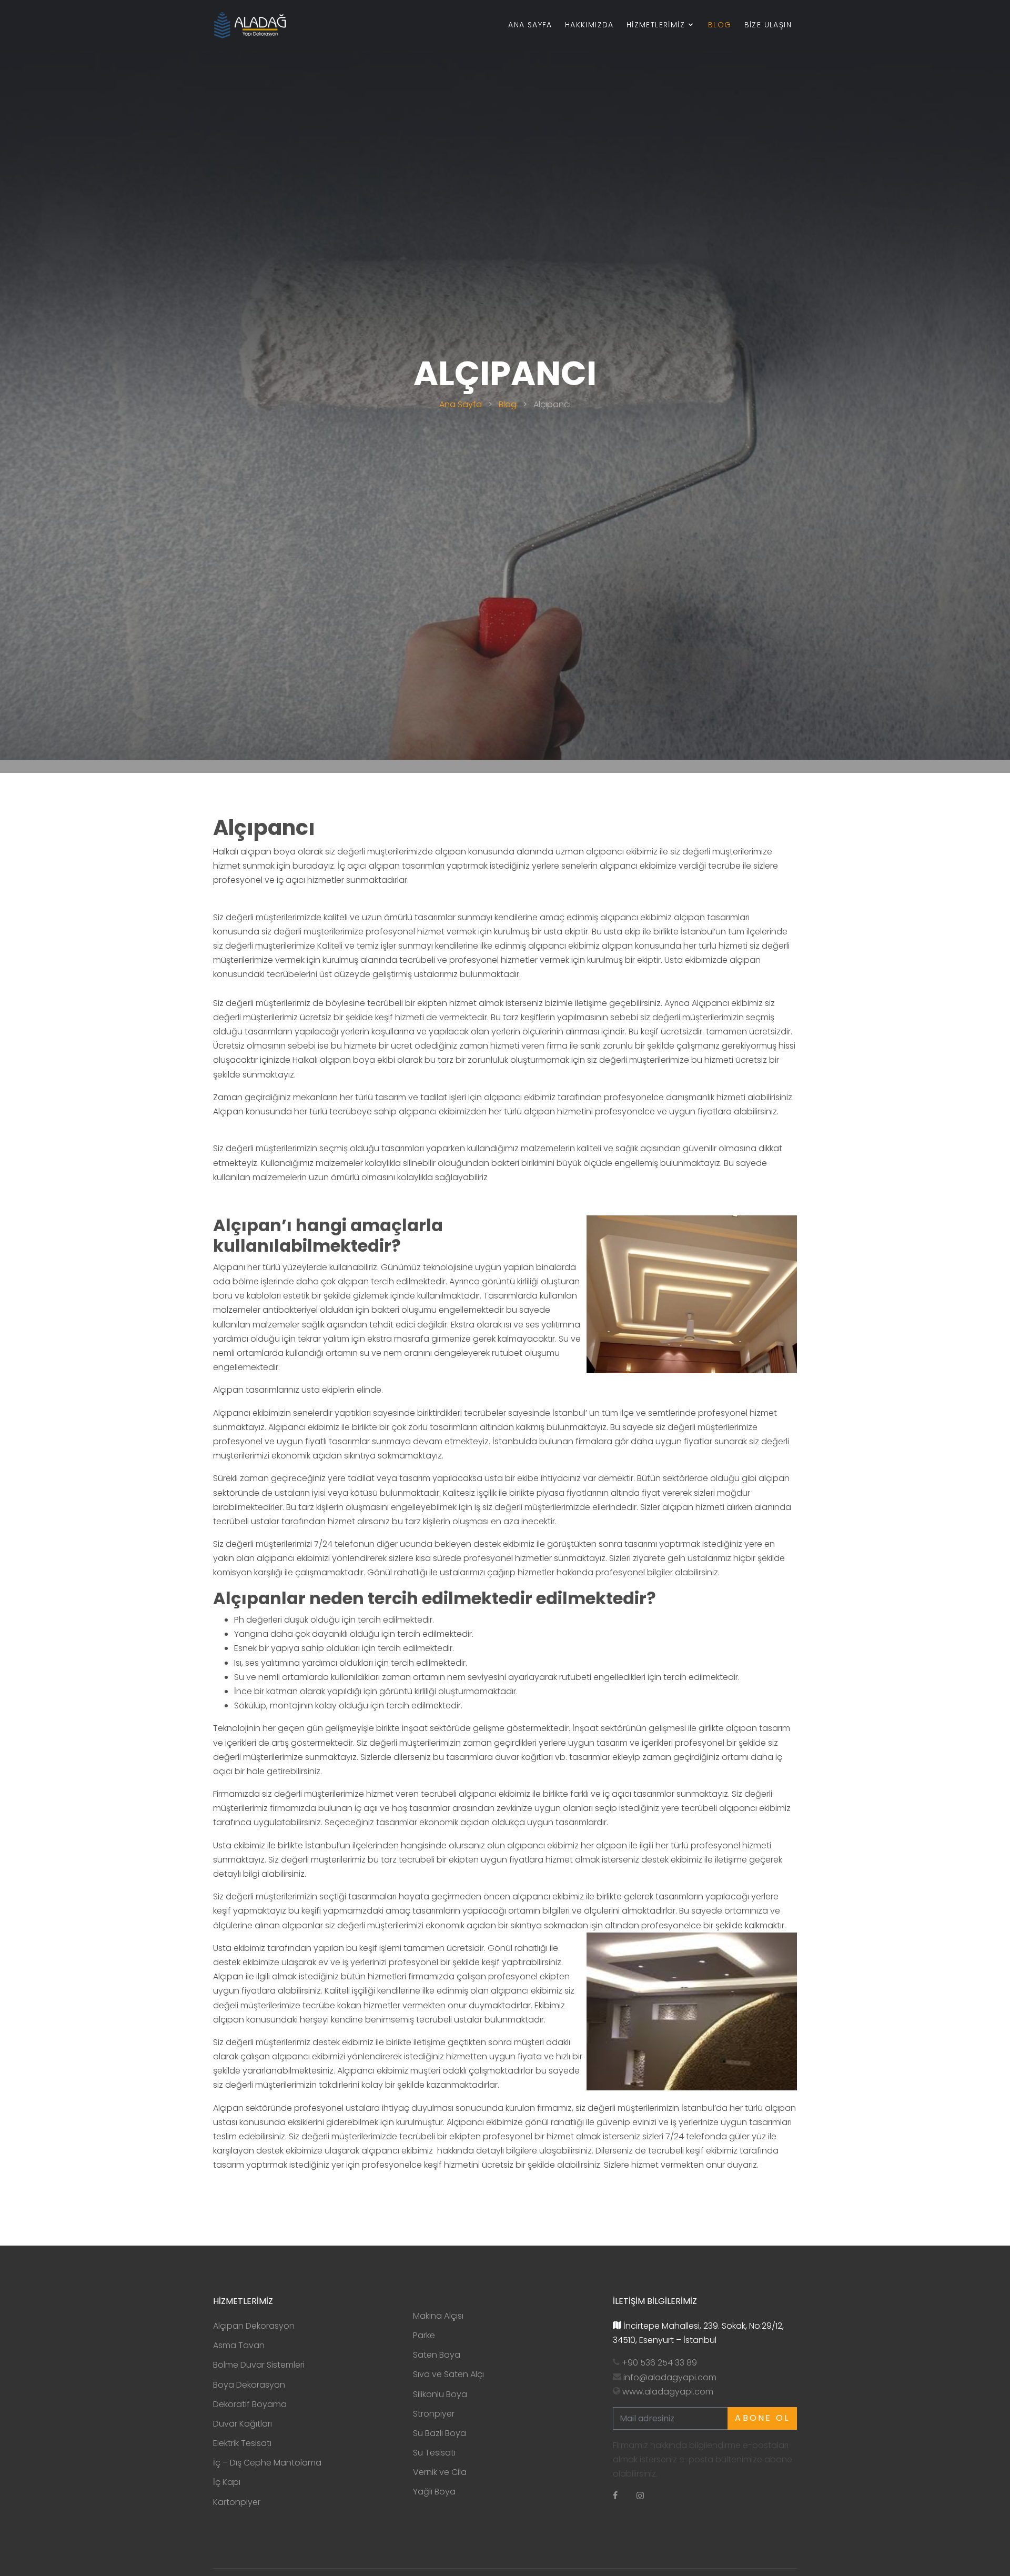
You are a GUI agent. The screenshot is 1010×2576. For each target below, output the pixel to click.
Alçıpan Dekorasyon (254, 2326)
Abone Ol (762, 2418)
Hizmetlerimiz (656, 25)
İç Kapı (227, 2482)
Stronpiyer (434, 2414)
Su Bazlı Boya (440, 2433)
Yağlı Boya (434, 2492)
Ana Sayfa (530, 25)
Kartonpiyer (237, 2502)
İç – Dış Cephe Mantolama (267, 2463)
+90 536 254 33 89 (659, 2363)
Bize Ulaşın (768, 25)
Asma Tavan (239, 2345)
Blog (720, 25)
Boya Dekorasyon (249, 2385)
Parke (424, 2335)
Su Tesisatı (434, 2453)
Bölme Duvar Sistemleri (259, 2365)
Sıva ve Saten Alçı (448, 2374)
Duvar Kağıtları (243, 2424)
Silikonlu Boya (440, 2394)
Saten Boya (437, 2355)
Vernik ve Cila (440, 2472)
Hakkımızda (589, 25)
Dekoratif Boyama (250, 2404)
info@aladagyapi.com (670, 2377)
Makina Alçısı (438, 2316)
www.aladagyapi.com (668, 2392)
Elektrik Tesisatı (242, 2443)
